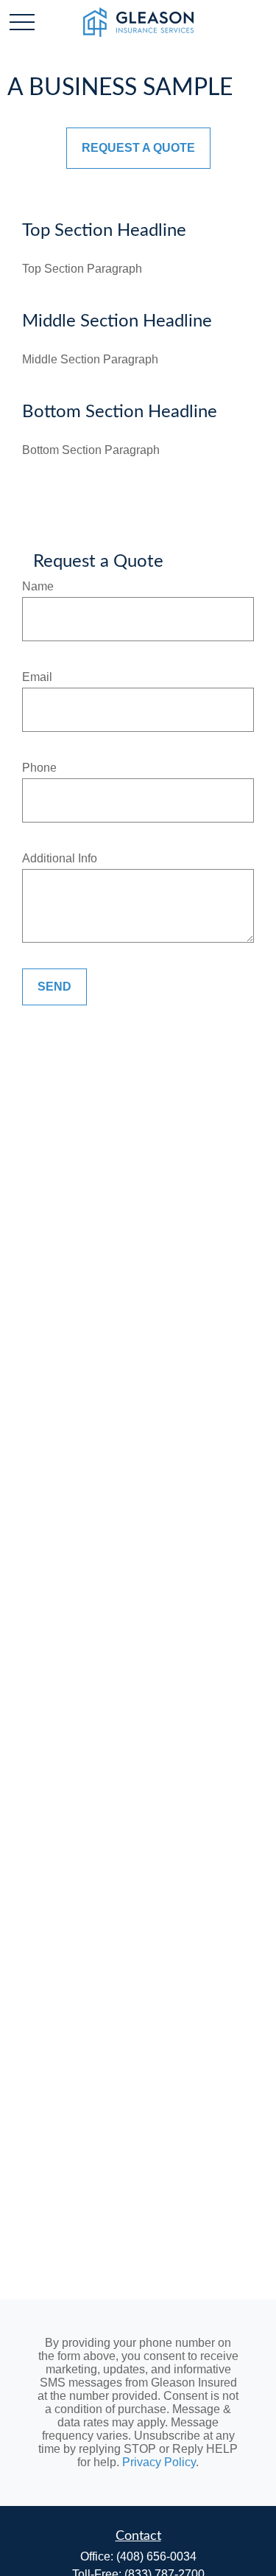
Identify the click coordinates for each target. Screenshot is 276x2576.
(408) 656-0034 (156, 2556)
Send (54, 987)
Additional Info (60, 858)
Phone (39, 768)
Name (38, 586)
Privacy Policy (159, 2462)
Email (37, 677)
